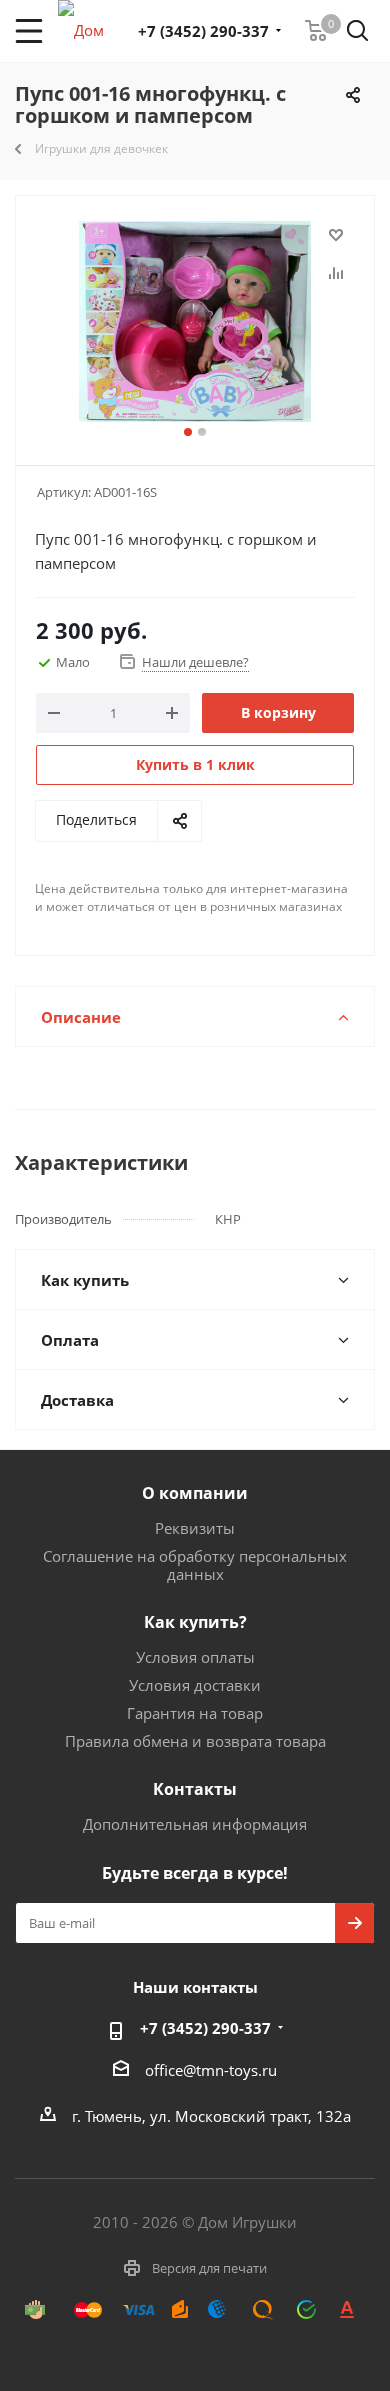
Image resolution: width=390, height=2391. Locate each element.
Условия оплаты (195, 1657)
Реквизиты (195, 1528)
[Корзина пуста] (316, 31)
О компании (195, 1493)
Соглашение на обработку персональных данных (195, 1565)
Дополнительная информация (195, 1824)
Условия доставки (195, 1685)
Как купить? (195, 1622)
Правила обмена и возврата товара (195, 1741)
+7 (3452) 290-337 (203, 31)
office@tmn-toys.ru (211, 2070)
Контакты (195, 1789)
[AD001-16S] (195, 321)
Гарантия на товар (195, 1713)
